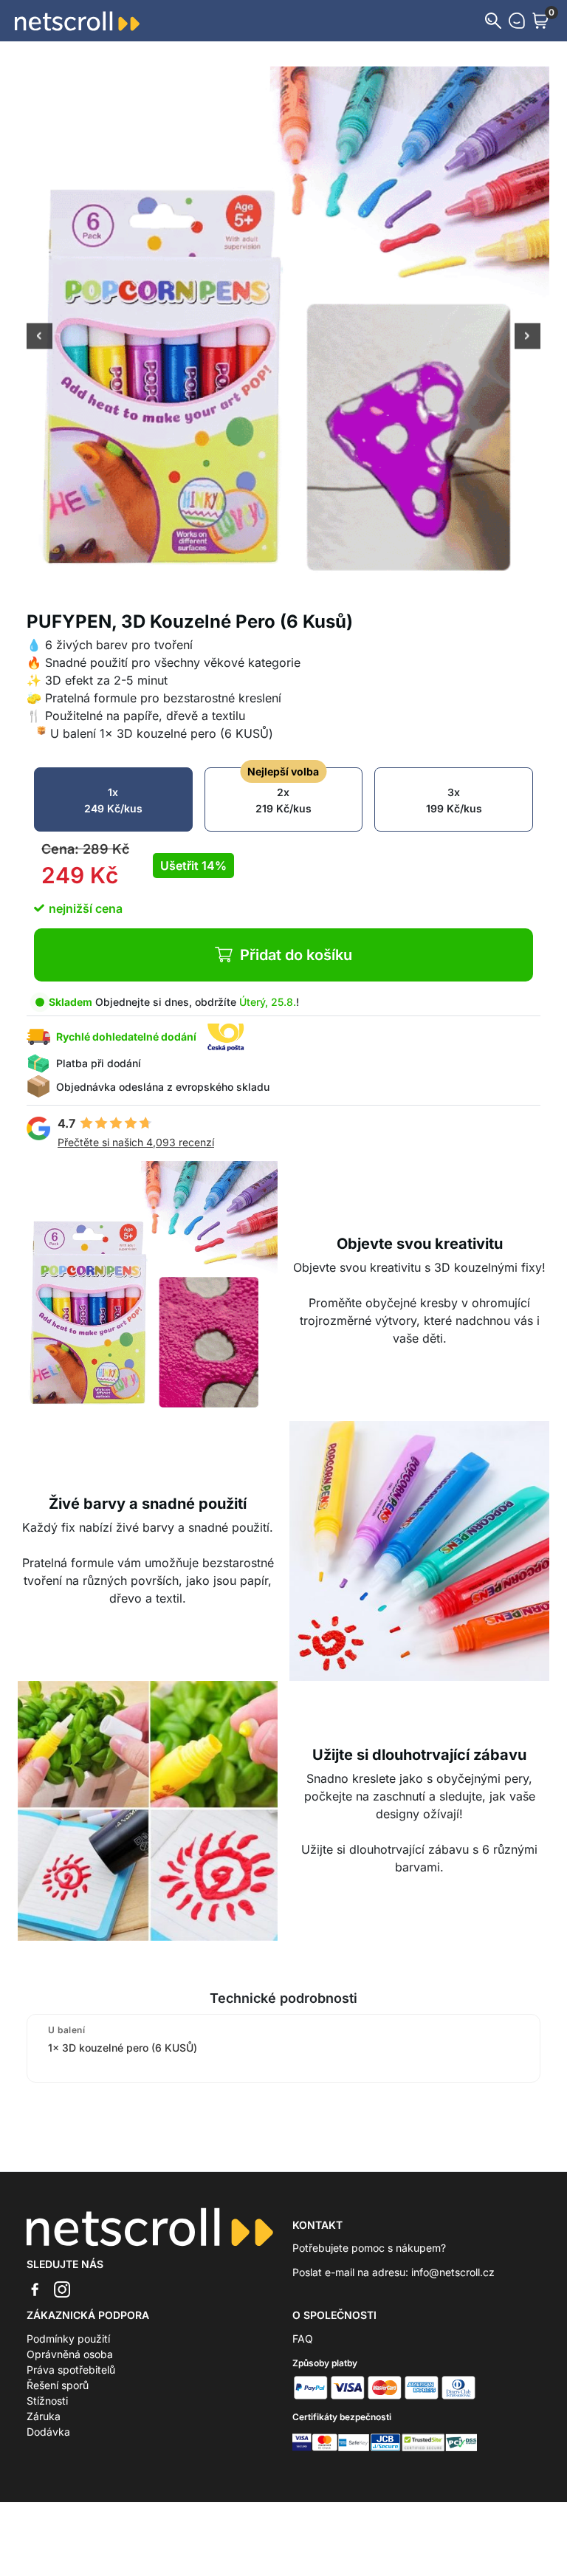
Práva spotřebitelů (71, 2370)
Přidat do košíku (296, 955)
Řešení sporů (58, 2385)
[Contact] (517, 21)
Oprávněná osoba (70, 2354)
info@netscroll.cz (453, 2272)
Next (528, 338)
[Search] (493, 21)
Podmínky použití (68, 2339)
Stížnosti (47, 2401)
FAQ (303, 2339)
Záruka (44, 2416)
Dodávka (48, 2432)
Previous (39, 338)
